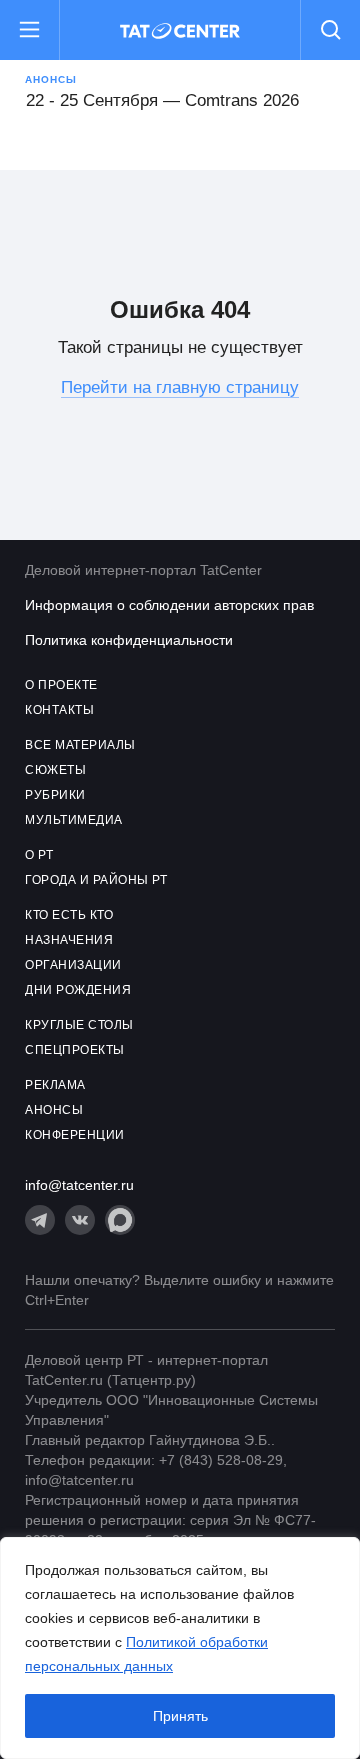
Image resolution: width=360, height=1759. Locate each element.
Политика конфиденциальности (129, 640)
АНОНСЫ (54, 1110)
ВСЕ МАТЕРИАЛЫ (80, 745)
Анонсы (51, 79)
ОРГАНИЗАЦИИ (73, 965)
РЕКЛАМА (55, 1085)
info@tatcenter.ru (79, 1185)
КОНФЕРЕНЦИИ (75, 1135)
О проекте (61, 685)
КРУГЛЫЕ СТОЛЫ (79, 1025)
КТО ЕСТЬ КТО (69, 915)
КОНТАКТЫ (59, 710)
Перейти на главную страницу (180, 387)
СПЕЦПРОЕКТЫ (75, 1050)
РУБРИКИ (55, 795)
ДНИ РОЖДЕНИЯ (78, 990)
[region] (180, 1648)
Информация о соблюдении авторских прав (169, 605)
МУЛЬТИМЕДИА (74, 820)
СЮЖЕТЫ (55, 770)
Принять (180, 1716)
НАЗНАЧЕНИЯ (69, 940)
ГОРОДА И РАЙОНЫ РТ (96, 880)
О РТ (39, 855)
